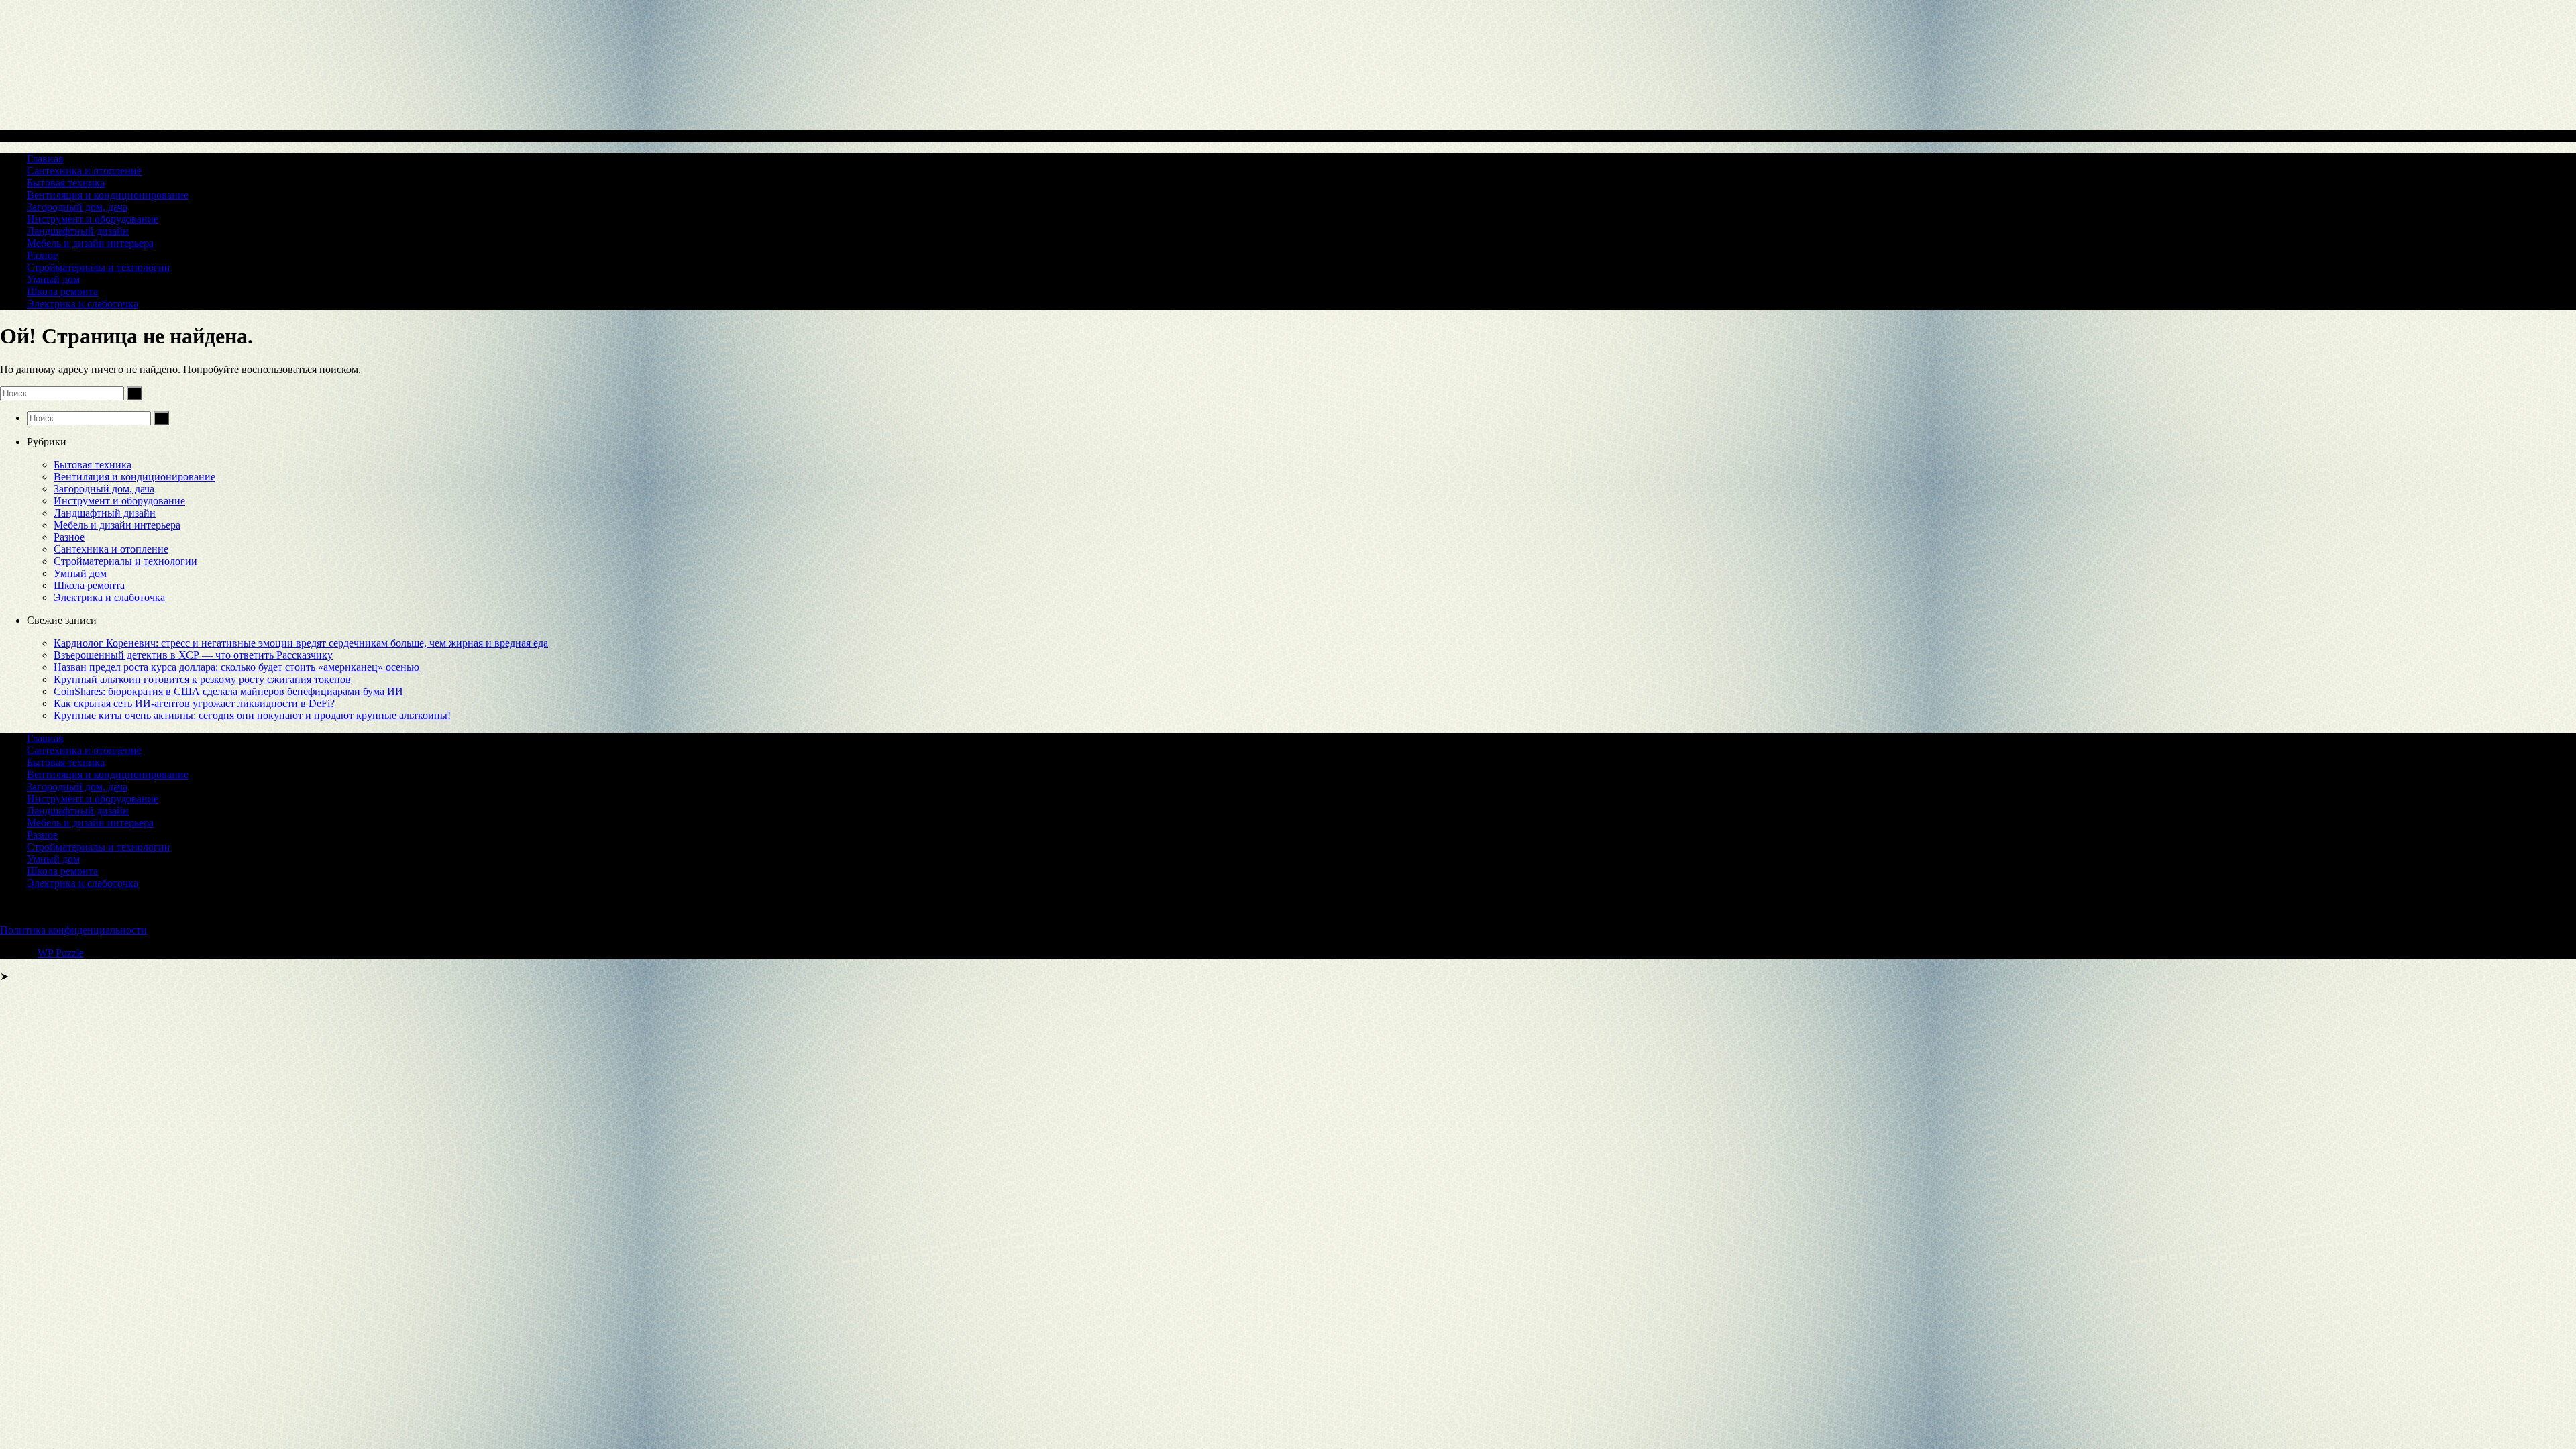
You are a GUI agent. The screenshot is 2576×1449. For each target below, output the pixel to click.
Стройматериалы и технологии (99, 267)
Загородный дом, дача (77, 207)
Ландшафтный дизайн (78, 231)
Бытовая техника (66, 183)
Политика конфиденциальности (73, 930)
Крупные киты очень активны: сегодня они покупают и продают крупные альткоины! (252, 715)
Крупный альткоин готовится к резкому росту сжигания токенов (202, 679)
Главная (45, 159)
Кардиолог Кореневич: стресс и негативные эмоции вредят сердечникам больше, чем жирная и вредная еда (301, 643)
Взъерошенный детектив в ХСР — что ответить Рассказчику (193, 655)
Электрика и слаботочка (83, 304)
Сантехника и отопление (84, 171)
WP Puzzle (61, 953)
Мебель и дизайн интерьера (90, 243)
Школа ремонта (62, 291)
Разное (42, 255)
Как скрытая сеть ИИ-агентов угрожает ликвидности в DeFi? (194, 703)
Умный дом (53, 279)
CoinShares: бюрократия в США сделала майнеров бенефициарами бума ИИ (228, 691)
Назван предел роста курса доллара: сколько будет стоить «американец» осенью (236, 667)
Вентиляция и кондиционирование (108, 195)
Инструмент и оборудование (93, 219)
